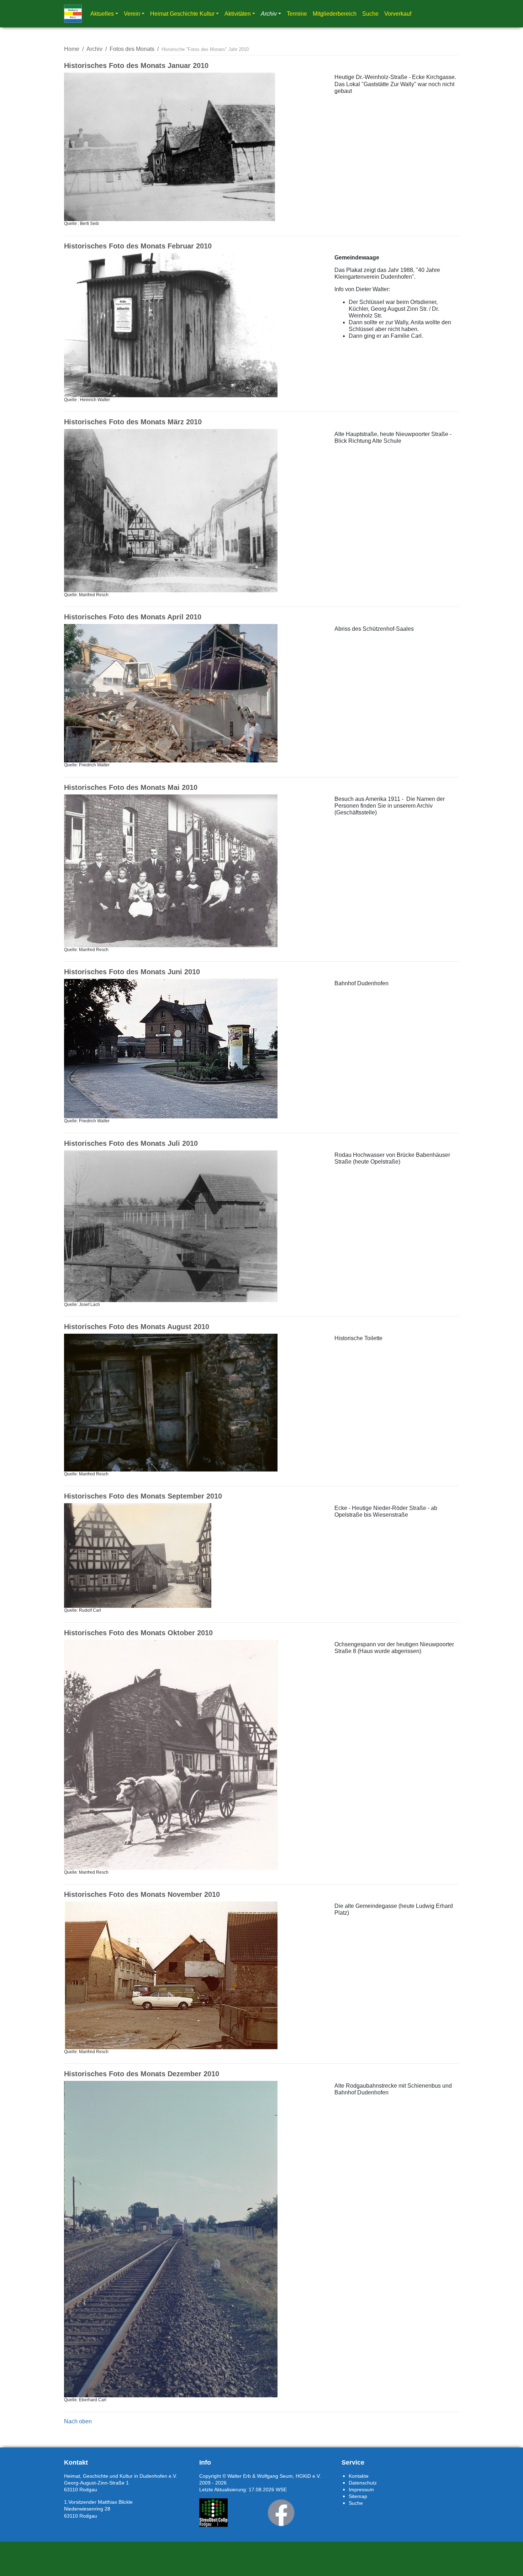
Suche (370, 14)
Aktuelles (102, 14)
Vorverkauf (398, 14)
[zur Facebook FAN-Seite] (281, 2513)
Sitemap (358, 2496)
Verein (132, 14)
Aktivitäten (238, 14)
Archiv (269, 14)
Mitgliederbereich (335, 14)
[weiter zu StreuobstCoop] (213, 2513)
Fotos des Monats (132, 49)
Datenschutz (363, 2483)
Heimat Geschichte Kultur (182, 14)
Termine (297, 14)
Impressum (361, 2490)
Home (72, 49)
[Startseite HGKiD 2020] (73, 14)
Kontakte (359, 2476)
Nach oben (78, 2421)
